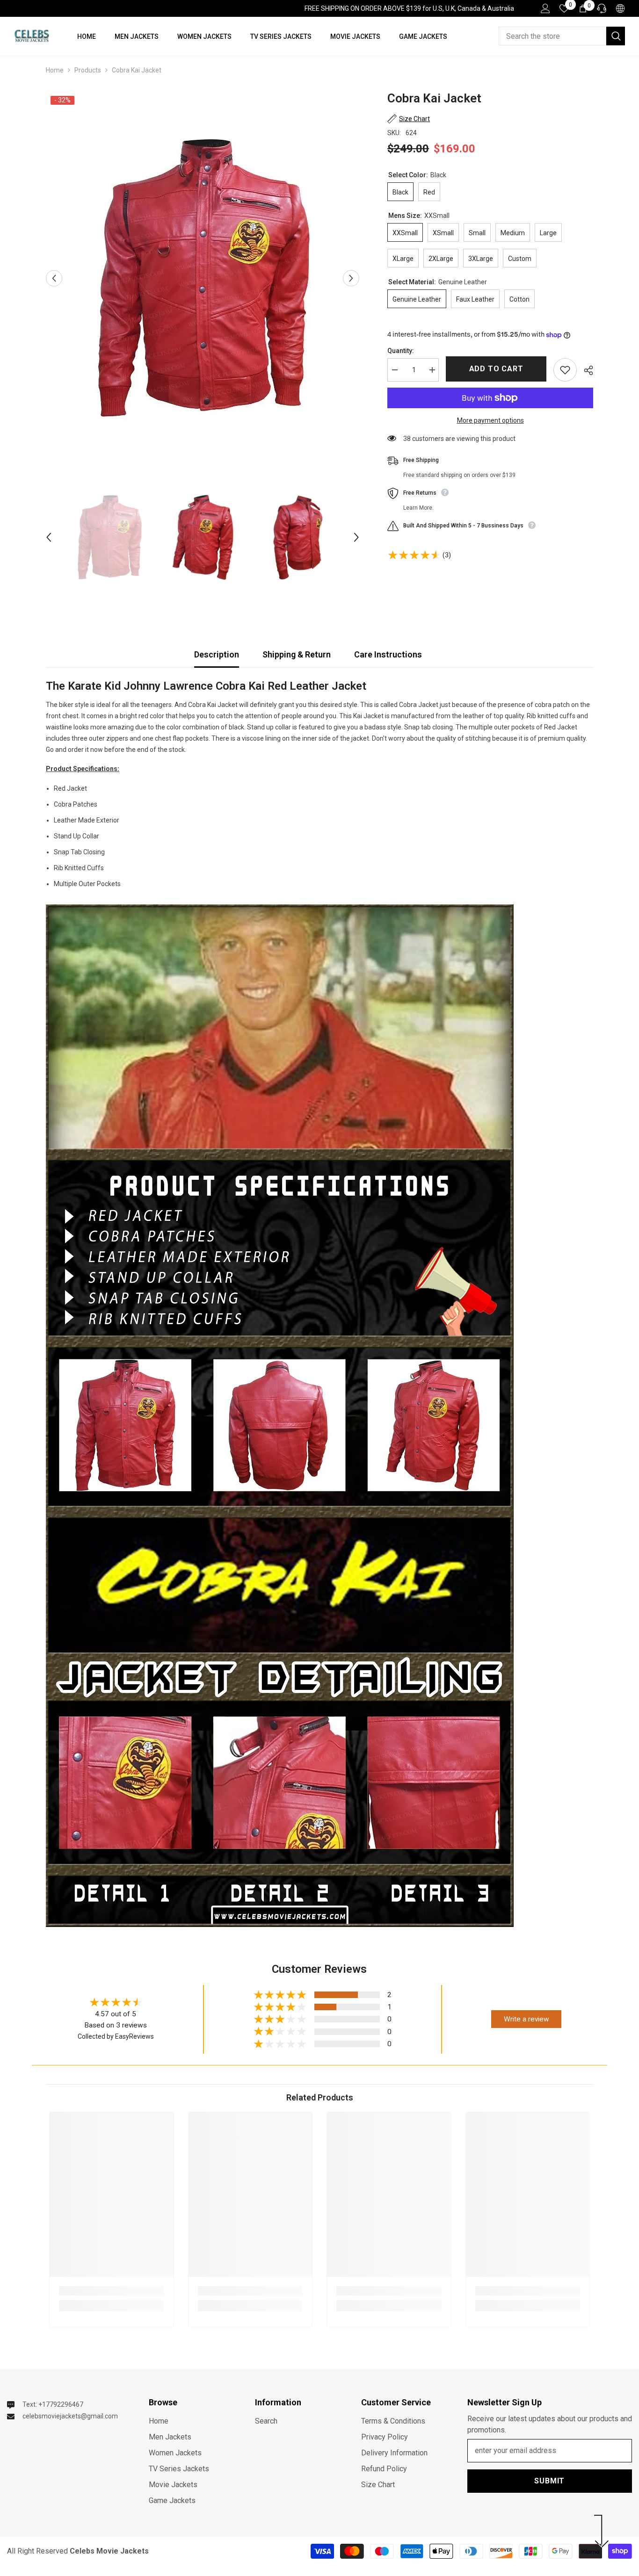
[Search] (562, 36)
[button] (54, 278)
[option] (203, 278)
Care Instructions (388, 654)
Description (217, 654)
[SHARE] (585, 370)
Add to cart (496, 369)
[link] (112, 2291)
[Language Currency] (620, 8)
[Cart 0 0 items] (583, 8)
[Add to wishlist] (565, 370)
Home (55, 70)
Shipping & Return (297, 654)
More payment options (490, 420)
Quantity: (401, 351)
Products (88, 70)
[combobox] (552, 36)
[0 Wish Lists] (564, 8)
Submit (549, 2481)
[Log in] (545, 8)
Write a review (526, 2019)
